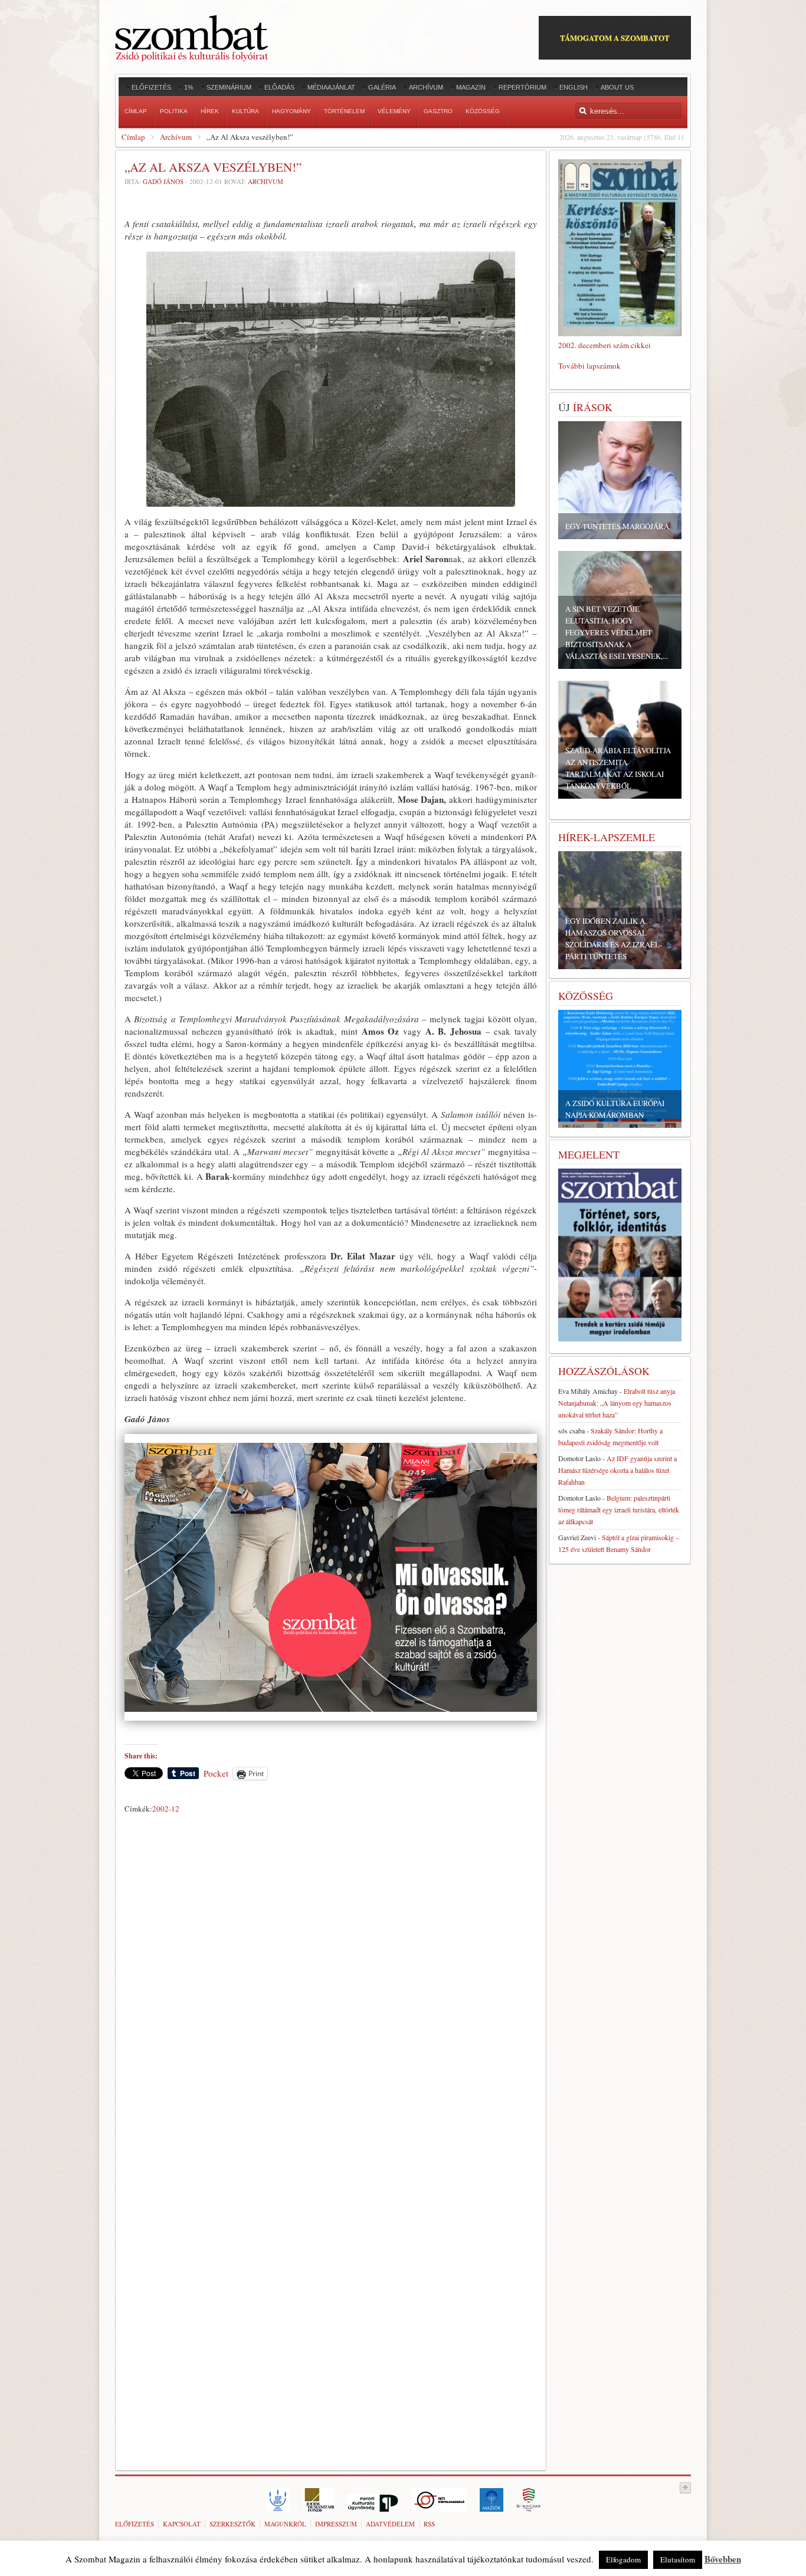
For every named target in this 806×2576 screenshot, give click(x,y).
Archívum (176, 137)
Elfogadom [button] (623, 2559)
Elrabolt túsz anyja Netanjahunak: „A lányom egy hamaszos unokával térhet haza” (617, 1403)
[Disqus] (331, 1983)
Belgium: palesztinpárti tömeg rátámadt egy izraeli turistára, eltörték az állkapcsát (619, 1509)
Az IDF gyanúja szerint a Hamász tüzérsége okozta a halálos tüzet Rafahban (617, 1470)
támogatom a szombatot (615, 37)
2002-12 (166, 1809)
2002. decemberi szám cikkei (604, 345)
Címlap (133, 137)
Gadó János (163, 181)
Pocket (216, 1773)
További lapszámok (589, 366)
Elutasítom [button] (678, 2559)
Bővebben (723, 2559)
